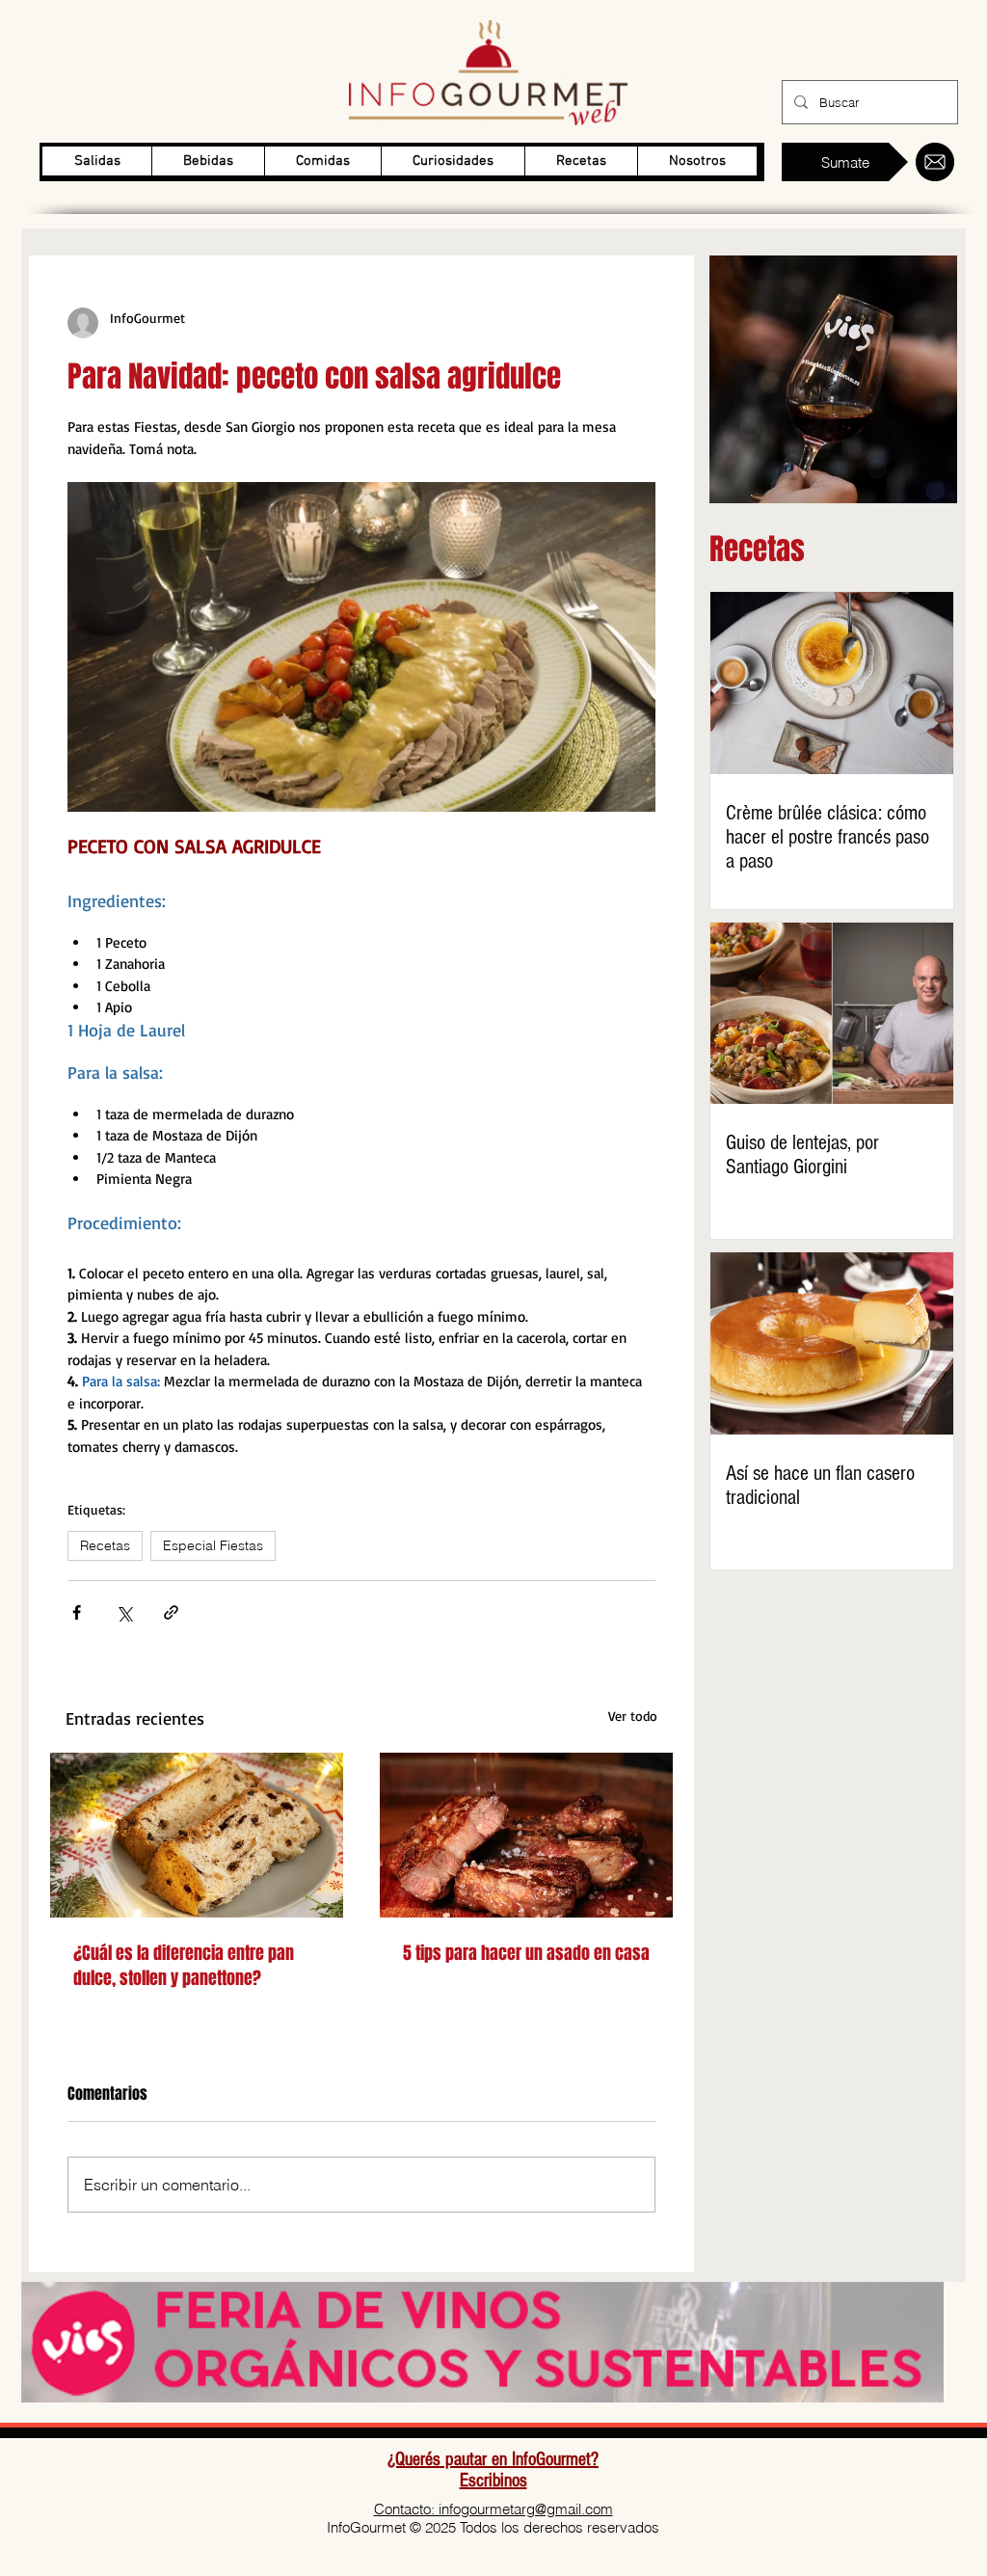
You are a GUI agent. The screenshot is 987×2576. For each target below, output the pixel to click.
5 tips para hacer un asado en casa (526, 1953)
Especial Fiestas (213, 1545)
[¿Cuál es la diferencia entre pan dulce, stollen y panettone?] (197, 1835)
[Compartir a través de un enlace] (171, 1612)
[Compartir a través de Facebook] (77, 1612)
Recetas (105, 1545)
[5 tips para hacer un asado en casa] (526, 1835)
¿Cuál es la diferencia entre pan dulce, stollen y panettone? (184, 1966)
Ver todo (633, 1716)
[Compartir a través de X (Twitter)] (124, 1612)
